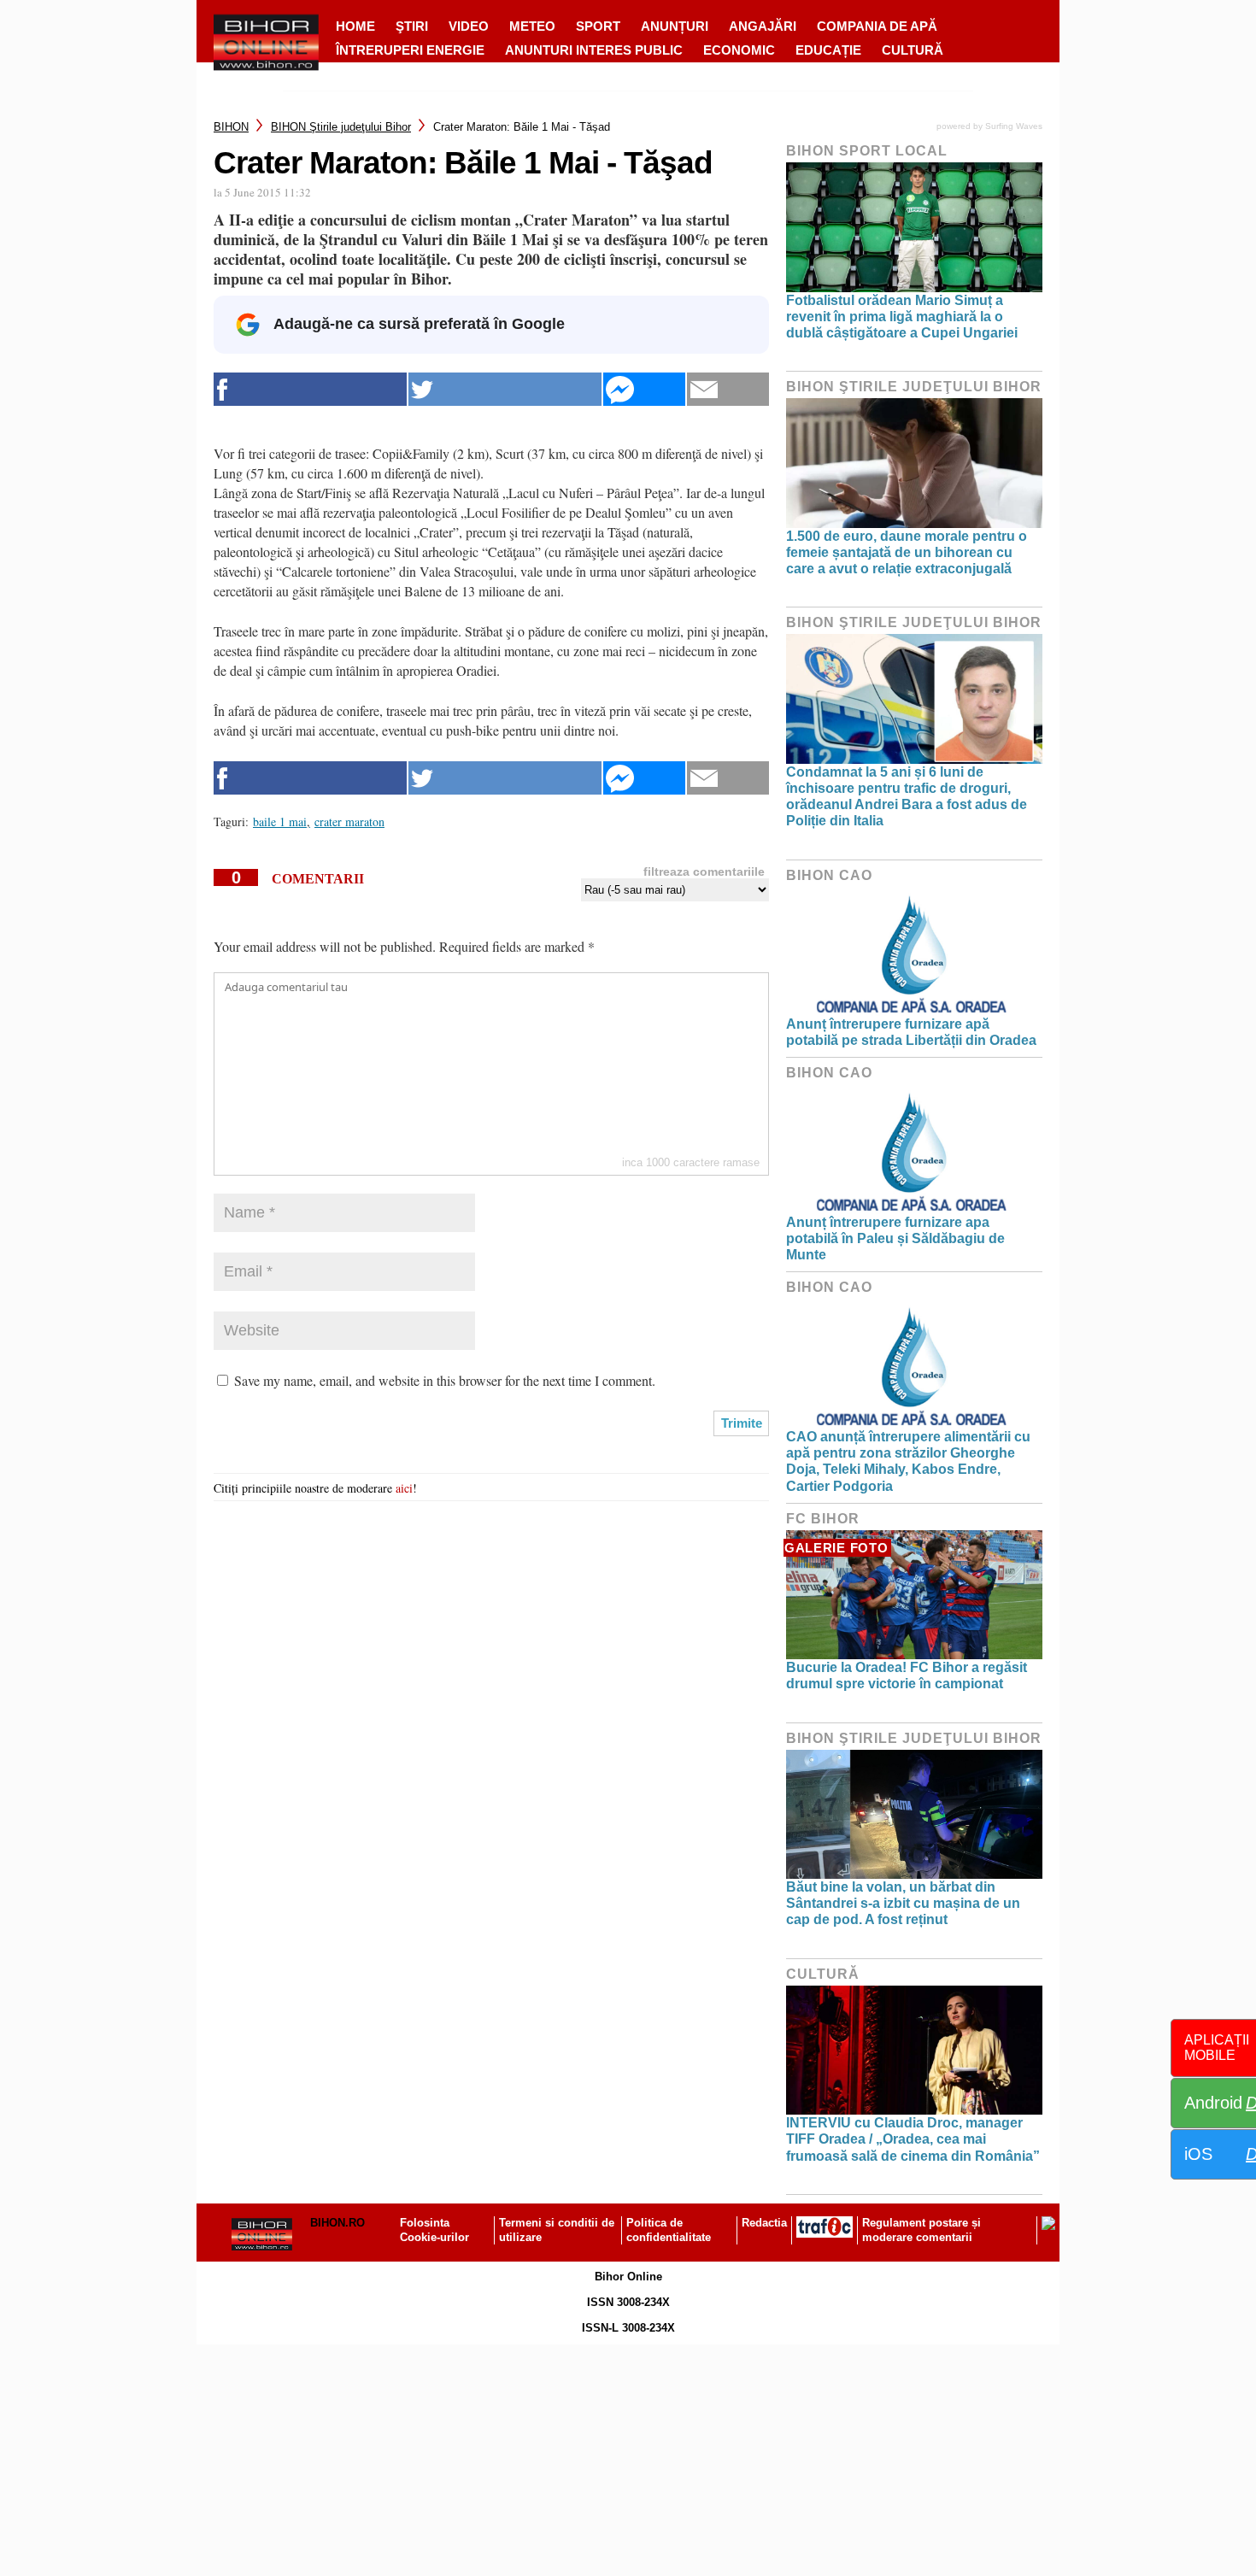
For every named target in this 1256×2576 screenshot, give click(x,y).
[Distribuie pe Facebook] (310, 389)
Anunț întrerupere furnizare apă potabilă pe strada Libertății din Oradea (911, 1032)
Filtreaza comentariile (704, 871)
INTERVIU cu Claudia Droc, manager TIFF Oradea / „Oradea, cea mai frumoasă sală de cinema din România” (913, 2139)
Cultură (913, 50)
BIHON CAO (829, 875)
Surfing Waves (1014, 126)
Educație (828, 50)
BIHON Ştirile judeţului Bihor (341, 127)
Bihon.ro (337, 2223)
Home (355, 26)
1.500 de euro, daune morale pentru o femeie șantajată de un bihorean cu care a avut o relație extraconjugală (907, 552)
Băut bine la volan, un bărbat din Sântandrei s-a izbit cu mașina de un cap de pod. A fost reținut (903, 1903)
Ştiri (412, 26)
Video (469, 26)
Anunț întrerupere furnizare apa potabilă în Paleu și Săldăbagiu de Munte (895, 1238)
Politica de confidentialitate (669, 2230)
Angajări (763, 26)
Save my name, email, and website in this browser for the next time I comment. (445, 1380)
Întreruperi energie (410, 50)
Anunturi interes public (594, 50)
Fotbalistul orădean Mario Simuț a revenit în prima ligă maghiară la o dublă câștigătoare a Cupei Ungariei (902, 317)
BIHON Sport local (867, 151)
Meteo (532, 26)
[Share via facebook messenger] (644, 389)
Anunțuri (675, 26)
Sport (598, 26)
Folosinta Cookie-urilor (434, 2230)
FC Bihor (823, 1519)
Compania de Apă (877, 26)
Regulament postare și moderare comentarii (921, 2230)
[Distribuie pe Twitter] (505, 389)
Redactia (764, 2223)
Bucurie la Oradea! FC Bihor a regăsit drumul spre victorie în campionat (907, 1675)
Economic (739, 50)
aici (404, 1488)
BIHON (231, 127)
